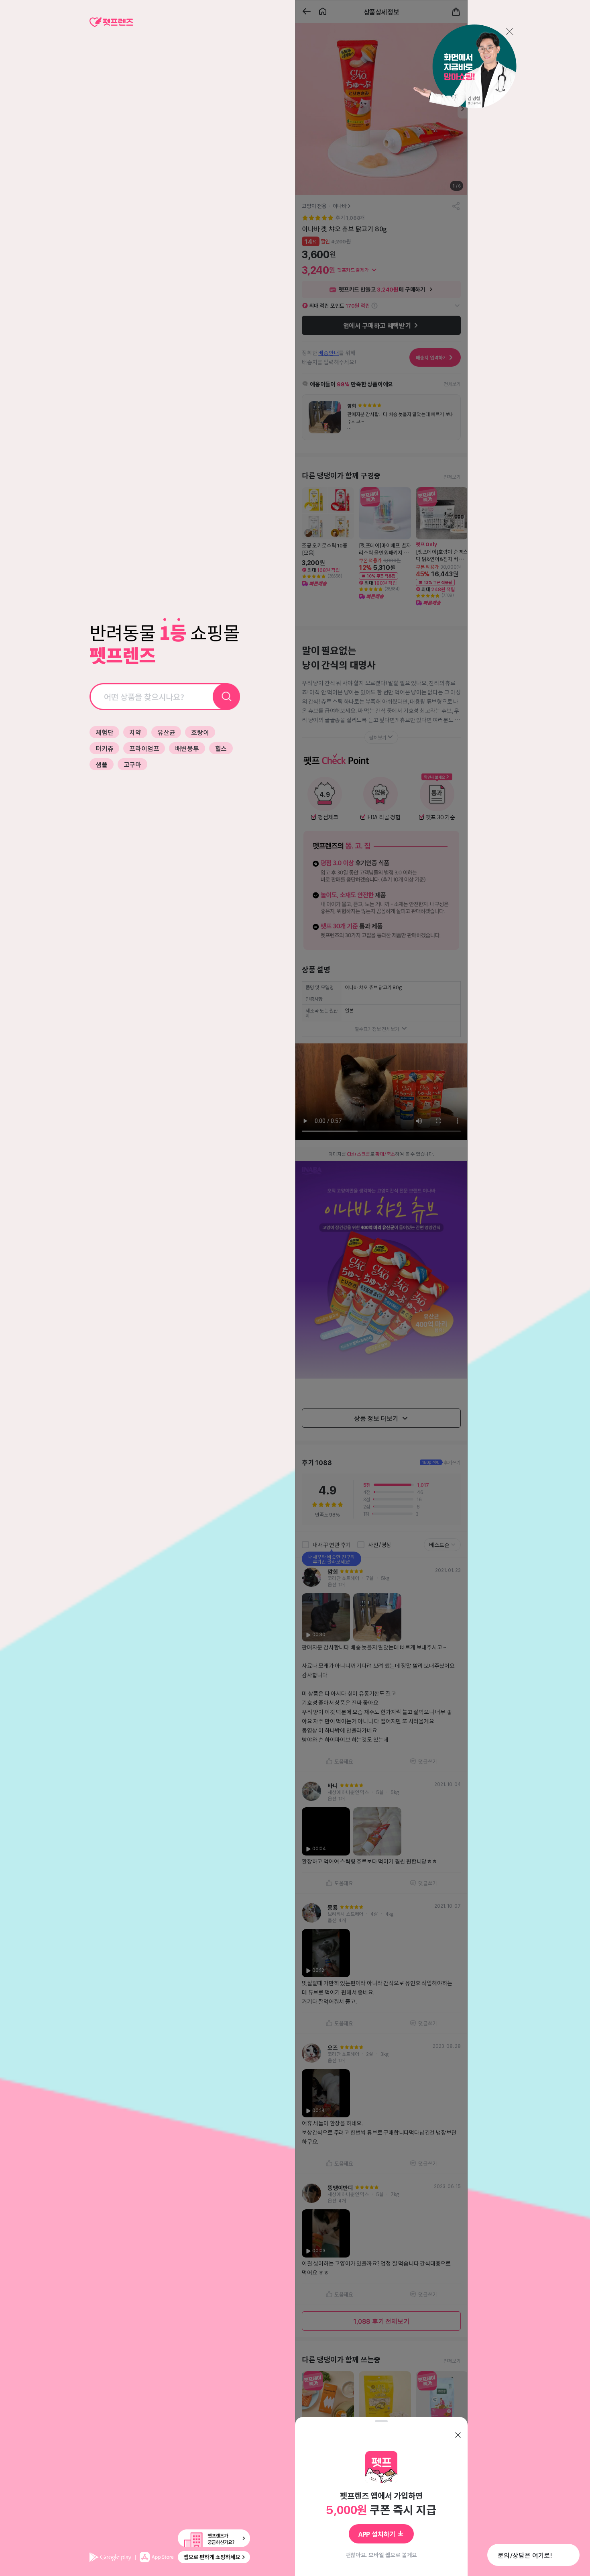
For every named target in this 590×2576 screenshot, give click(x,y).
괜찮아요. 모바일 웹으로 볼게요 (381, 2555)
